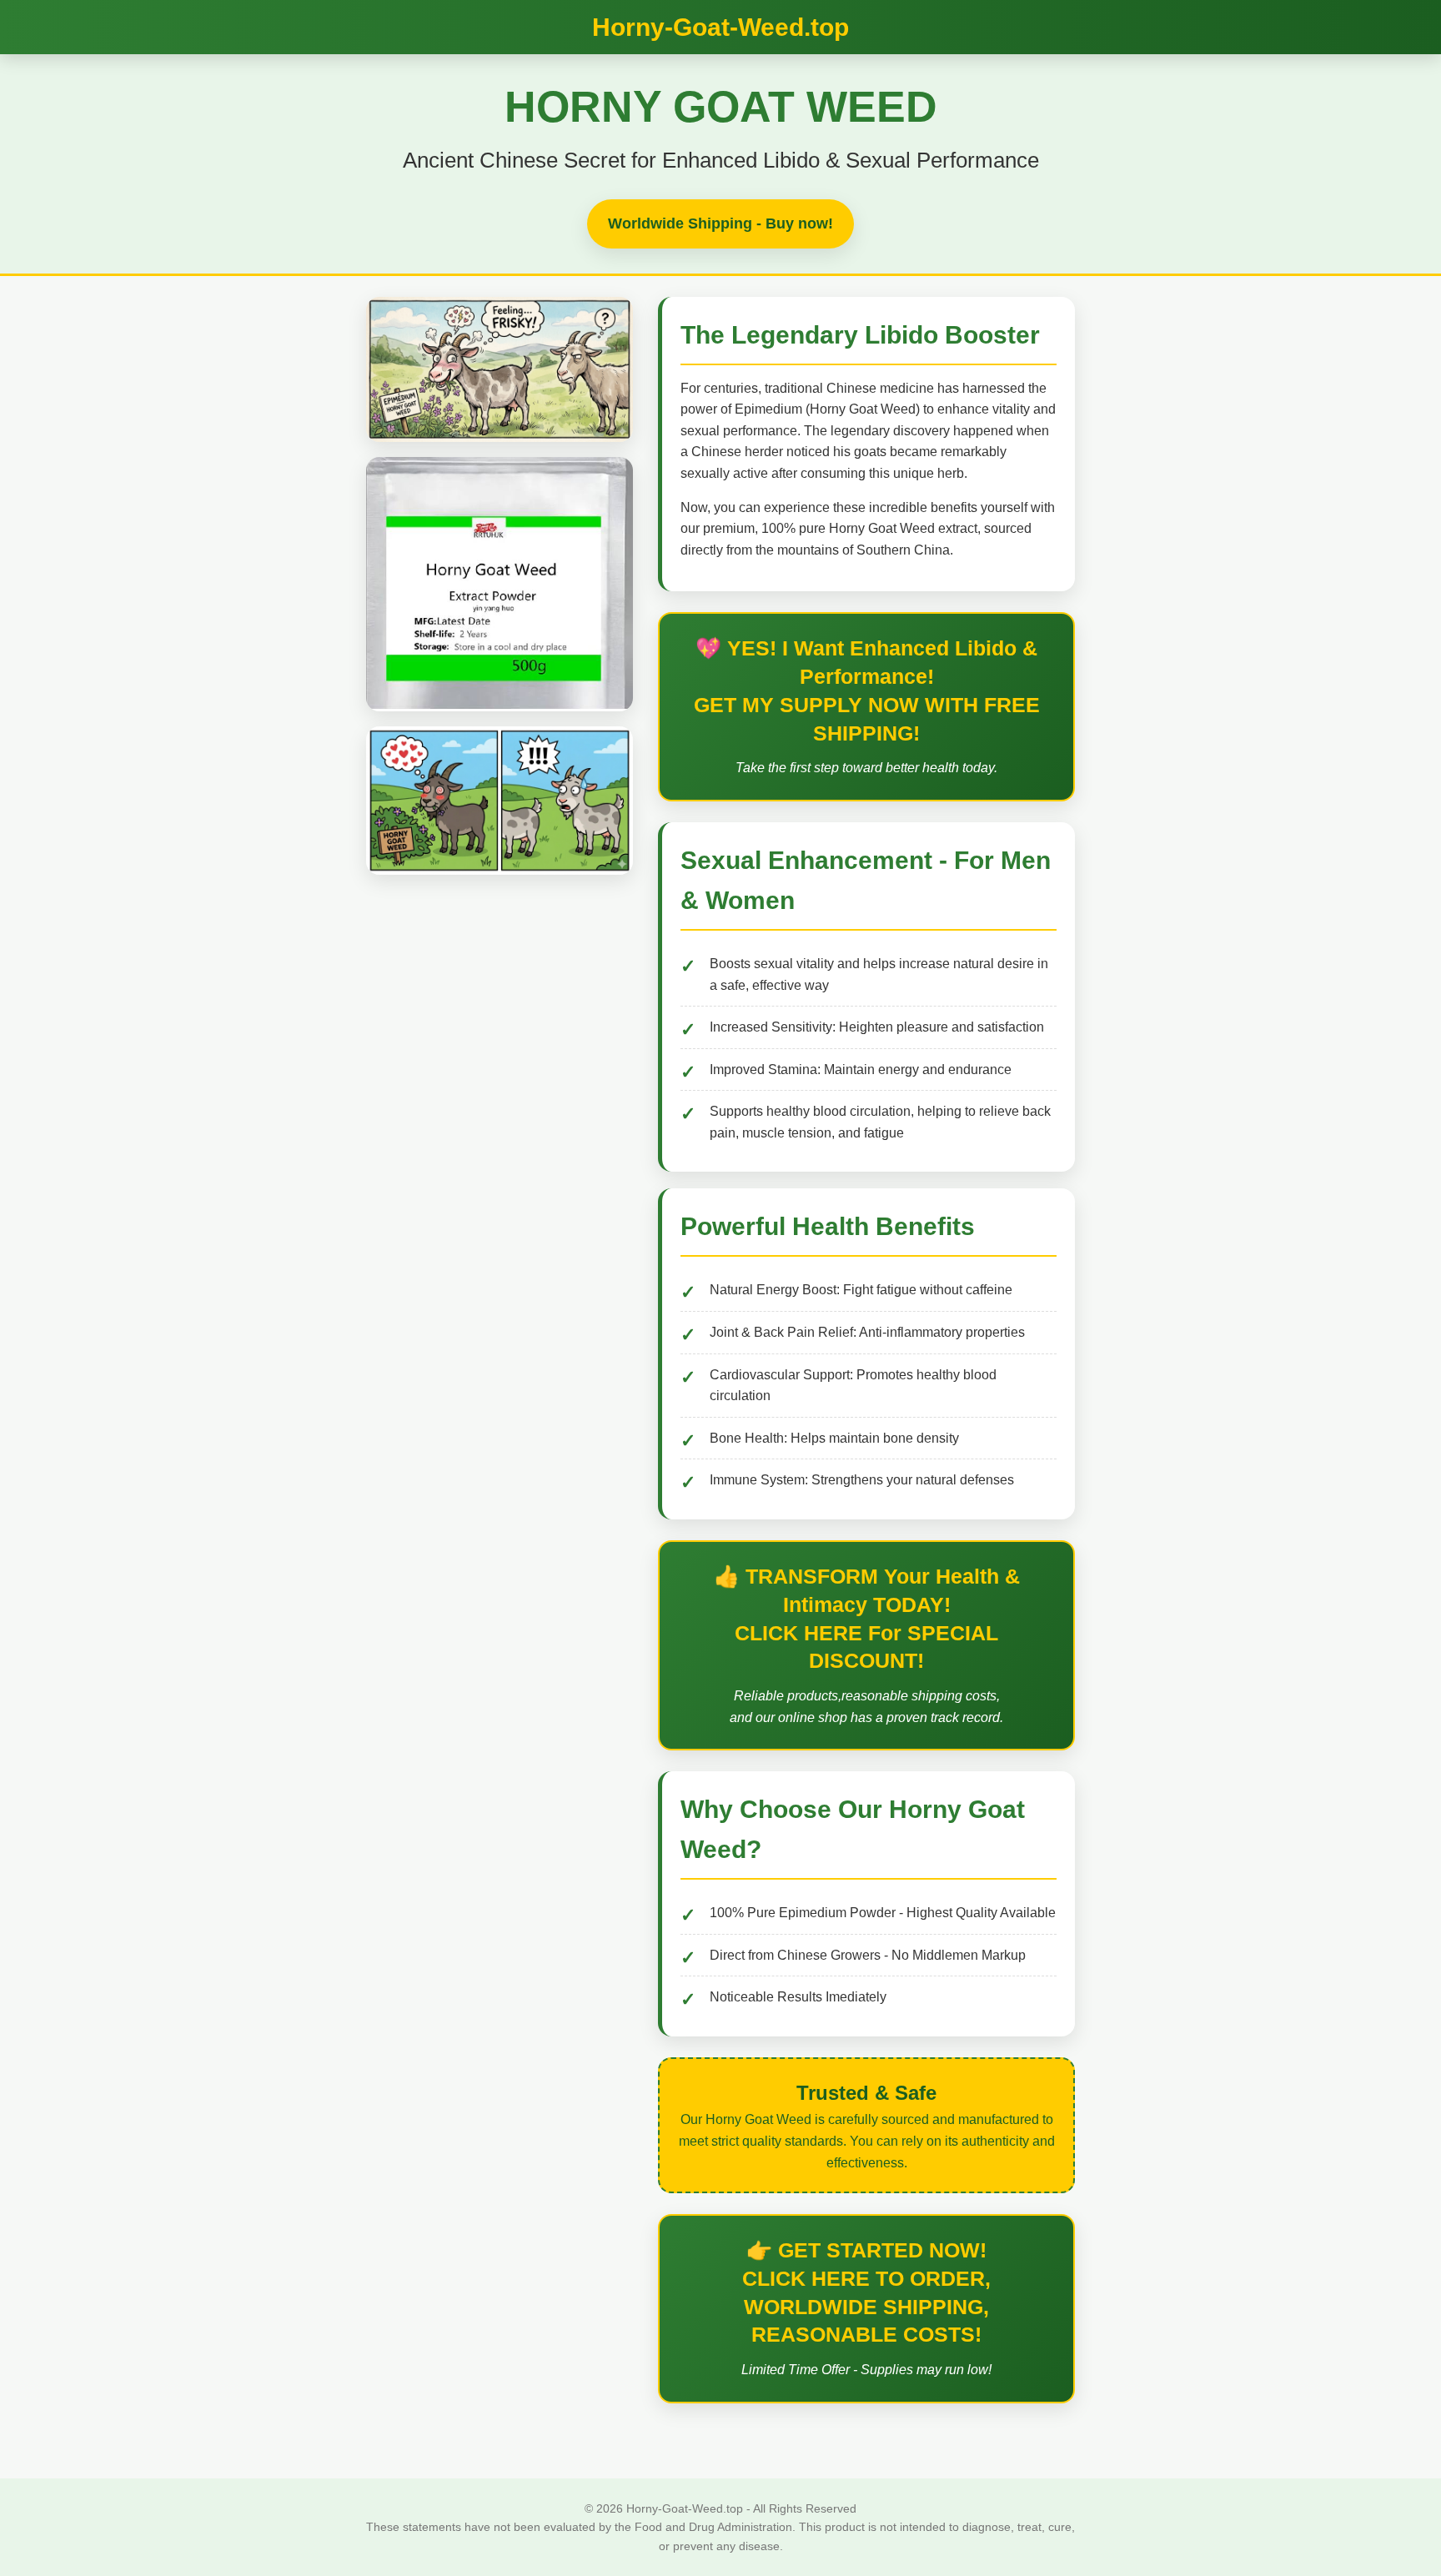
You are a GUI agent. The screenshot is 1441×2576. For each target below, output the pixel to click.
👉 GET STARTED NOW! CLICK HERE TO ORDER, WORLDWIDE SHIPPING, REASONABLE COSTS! (866, 2292)
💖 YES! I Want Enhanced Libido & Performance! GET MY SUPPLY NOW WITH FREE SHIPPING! (867, 690)
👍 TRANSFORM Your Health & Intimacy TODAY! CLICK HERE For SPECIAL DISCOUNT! (867, 1618)
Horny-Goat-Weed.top (720, 27)
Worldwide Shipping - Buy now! (720, 223)
